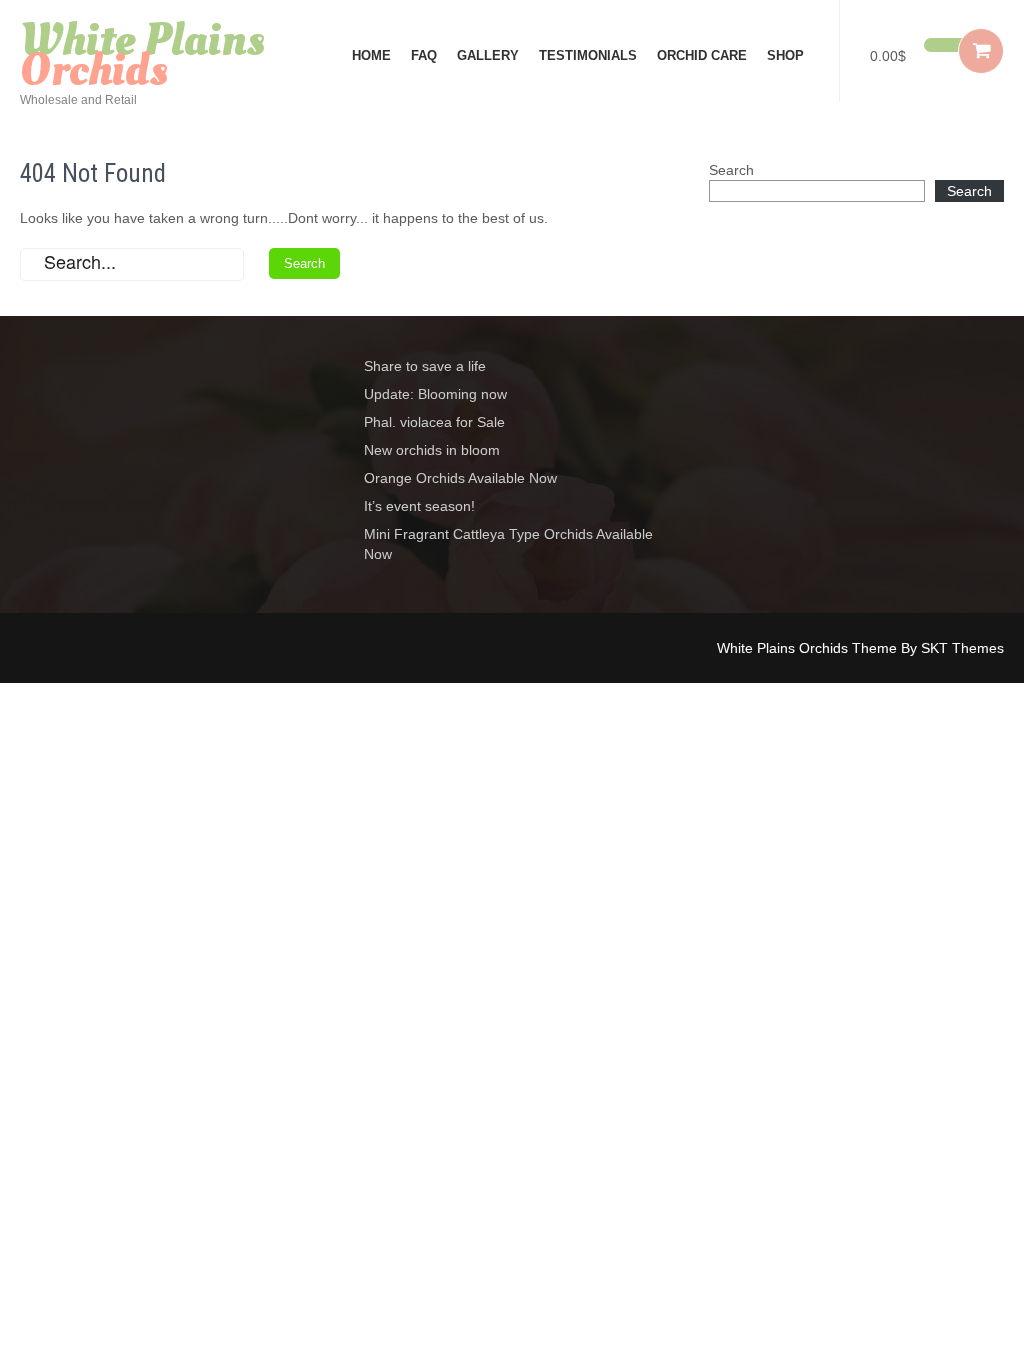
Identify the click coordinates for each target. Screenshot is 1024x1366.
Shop (785, 55)
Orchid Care (702, 55)
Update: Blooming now (435, 394)
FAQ (424, 55)
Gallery (488, 55)
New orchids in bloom (432, 450)
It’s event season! (419, 506)
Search (731, 170)
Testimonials (588, 55)
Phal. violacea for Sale (434, 422)
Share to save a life (425, 366)
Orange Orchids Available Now (460, 478)
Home (371, 55)
